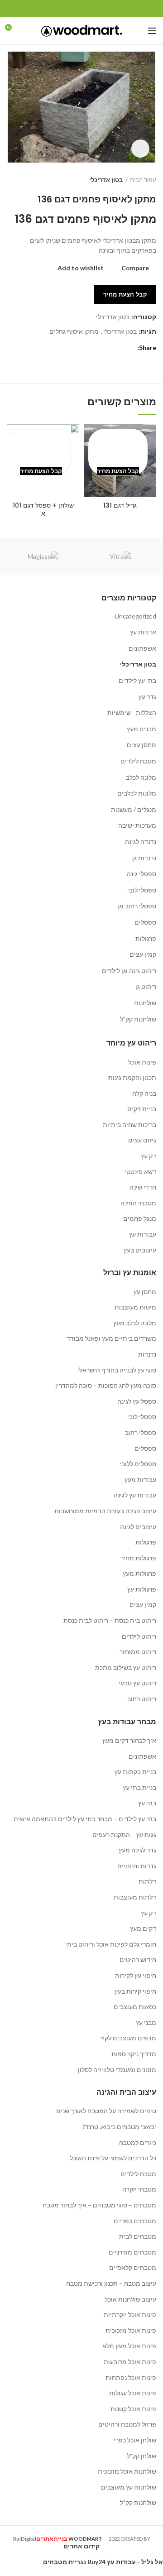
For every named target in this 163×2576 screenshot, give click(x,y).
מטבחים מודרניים (132, 2252)
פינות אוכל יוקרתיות (130, 2315)
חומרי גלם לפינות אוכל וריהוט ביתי (111, 1944)
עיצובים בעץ (140, 1250)
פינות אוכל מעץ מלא (129, 2346)
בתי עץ (147, 1803)
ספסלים (145, 922)
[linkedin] (71, 9)
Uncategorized (135, 616)
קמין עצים (143, 954)
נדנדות (147, 1354)
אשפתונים (142, 648)
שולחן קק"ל (141, 2456)
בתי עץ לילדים (137, 680)
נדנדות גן (144, 858)
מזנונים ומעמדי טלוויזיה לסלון (117, 2070)
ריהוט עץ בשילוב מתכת (126, 1667)
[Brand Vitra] (120, 556)
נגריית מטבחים (65, 2562)
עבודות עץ (143, 1234)
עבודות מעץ (140, 1480)
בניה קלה (144, 1093)
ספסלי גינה (141, 874)
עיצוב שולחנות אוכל (130, 2299)
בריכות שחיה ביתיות (129, 1125)
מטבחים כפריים (135, 2221)
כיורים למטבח (138, 2142)
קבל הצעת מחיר (125, 294)
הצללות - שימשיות (132, 712)
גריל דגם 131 (120, 505)
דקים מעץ (143, 1928)
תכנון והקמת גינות (132, 1077)
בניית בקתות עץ (135, 1772)
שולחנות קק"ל (138, 1019)
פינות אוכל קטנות (133, 2409)
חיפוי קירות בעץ (135, 1991)
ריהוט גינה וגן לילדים (129, 971)
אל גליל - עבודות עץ (135, 2562)
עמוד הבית (143, 180)
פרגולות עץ (142, 1589)
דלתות (147, 1881)
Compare (135, 268)
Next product (11, 180)
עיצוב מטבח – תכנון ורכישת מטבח (111, 2283)
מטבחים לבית (138, 2236)
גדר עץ (147, 697)
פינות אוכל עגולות (133, 2393)
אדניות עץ (143, 632)
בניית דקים (142, 1109)
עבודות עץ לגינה (135, 1495)
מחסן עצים (141, 745)
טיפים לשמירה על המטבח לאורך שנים (106, 2111)
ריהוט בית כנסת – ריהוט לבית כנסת (110, 1620)
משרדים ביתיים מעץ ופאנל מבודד (111, 1338)
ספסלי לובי (142, 890)
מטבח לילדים (138, 761)
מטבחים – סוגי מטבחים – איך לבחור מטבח (99, 2205)
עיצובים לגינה (138, 1527)
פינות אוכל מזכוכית (131, 2330)
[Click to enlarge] (140, 149)
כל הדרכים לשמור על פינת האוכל (113, 2158)
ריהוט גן (146, 986)
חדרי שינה (143, 1187)
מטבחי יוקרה (139, 2189)
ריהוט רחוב (142, 1699)
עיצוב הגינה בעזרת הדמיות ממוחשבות (105, 1511)
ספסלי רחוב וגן (137, 906)
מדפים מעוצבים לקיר (128, 2038)
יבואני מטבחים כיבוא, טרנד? (119, 2127)
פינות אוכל (142, 1062)
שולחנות (145, 1003)
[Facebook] (103, 9)
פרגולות (146, 938)
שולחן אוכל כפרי (135, 2440)
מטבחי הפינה (138, 1203)
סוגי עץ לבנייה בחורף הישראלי (117, 1370)
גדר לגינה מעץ (137, 1850)
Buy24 (96, 2562)
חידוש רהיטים (138, 1960)
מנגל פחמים (140, 1218)
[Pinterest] (82, 9)
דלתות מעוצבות (135, 1897)
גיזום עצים (142, 1140)
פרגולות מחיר (138, 1558)
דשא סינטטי (140, 1172)
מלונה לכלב (141, 777)
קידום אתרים (81, 2546)
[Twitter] (92, 9)
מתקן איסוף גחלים (74, 331)
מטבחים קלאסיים (133, 2267)
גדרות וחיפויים (137, 1866)
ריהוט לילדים (139, 1636)
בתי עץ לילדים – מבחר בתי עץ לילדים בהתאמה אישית (85, 1819)
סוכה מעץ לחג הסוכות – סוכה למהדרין (106, 1385)
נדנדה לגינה (141, 842)
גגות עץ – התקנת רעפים (124, 1835)
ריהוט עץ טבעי (137, 1683)
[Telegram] (61, 9)
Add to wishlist (81, 268)
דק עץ (149, 1156)
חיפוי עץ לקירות (136, 1975)
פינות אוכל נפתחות (131, 2377)
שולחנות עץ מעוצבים (129, 2487)
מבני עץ (146, 2022)
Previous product (29, 180)
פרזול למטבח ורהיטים (127, 2424)
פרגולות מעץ (139, 1573)
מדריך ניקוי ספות (134, 2054)
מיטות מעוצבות (135, 1307)
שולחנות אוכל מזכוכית (127, 2471)
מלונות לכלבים (137, 793)
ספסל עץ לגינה (137, 1401)
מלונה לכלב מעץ (135, 1323)
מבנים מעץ (141, 729)
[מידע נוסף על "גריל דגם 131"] (118, 453)
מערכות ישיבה (137, 825)
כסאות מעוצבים (135, 2007)
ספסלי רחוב (141, 1432)
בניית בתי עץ (139, 1787)
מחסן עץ (145, 1292)
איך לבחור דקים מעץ (129, 1740)
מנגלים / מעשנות (134, 809)
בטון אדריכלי (106, 180)
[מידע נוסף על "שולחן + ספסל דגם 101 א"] (41, 453)
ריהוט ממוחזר (138, 1652)
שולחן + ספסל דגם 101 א (43, 509)
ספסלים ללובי (138, 1464)
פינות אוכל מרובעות (130, 2362)
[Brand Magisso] (43, 556)
